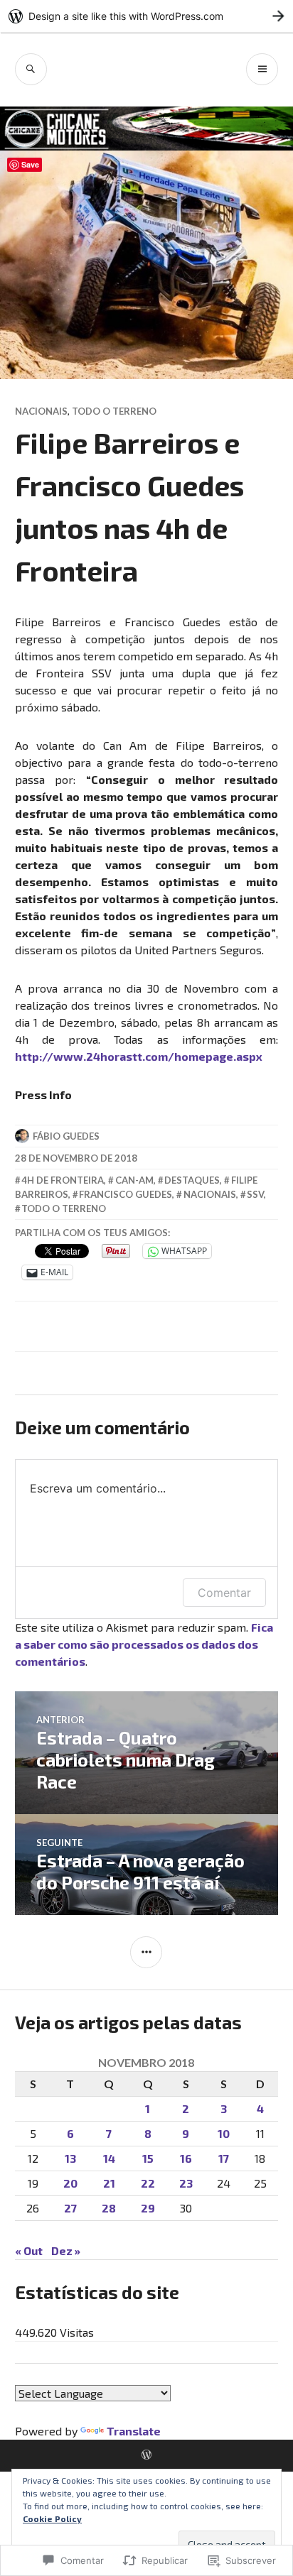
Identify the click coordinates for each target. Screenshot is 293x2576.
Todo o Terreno (114, 411)
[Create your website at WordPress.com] (146, 16)
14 (109, 2158)
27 (70, 2208)
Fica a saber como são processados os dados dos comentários (144, 1644)
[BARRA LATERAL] (146, 1952)
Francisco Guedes (126, 1194)
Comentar (224, 1593)
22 (148, 2183)
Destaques (192, 1180)
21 (109, 2183)
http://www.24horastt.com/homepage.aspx (139, 1056)
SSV (255, 1194)
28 (109, 2208)
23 (186, 2183)
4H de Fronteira (63, 1180)
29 (148, 2208)
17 (224, 2158)
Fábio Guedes (66, 1136)
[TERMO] (31, 69)
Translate (134, 2431)
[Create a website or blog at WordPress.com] (146, 2455)
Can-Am (134, 1180)
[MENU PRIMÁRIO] (262, 69)
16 (186, 2158)
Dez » (66, 2250)
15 (148, 2158)
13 (70, 2158)
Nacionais (41, 411)
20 (70, 2183)
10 (224, 2133)
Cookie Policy (52, 2518)
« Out (29, 2250)
